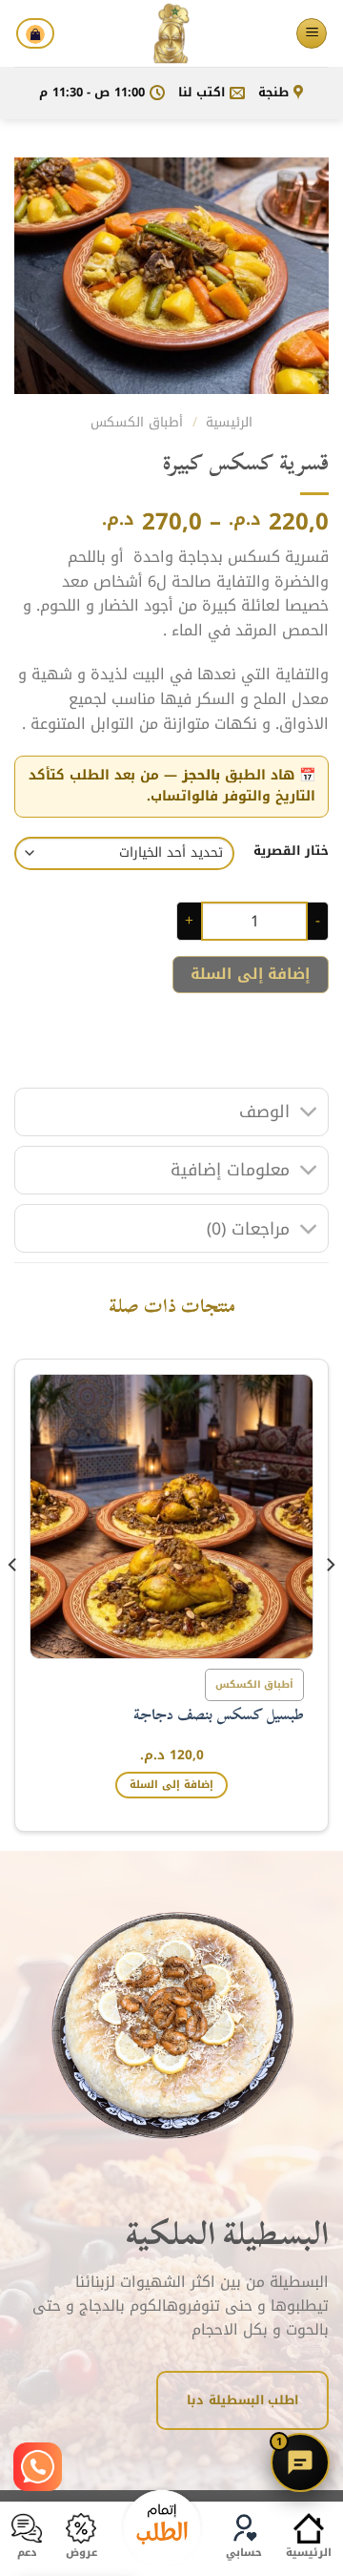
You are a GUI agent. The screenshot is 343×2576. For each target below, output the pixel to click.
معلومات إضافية (230, 1170)
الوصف (264, 1111)
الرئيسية (229, 422)
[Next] (13, 1602)
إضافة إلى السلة (250, 974)
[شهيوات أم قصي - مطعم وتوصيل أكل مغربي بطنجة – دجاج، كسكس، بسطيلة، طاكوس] (171, 33)
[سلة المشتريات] (35, 33)
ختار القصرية (291, 851)
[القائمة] (312, 34)
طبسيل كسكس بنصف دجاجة (219, 1715)
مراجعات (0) (248, 1229)
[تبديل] (309, 1114)
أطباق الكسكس (137, 422)
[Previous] (330, 1602)
